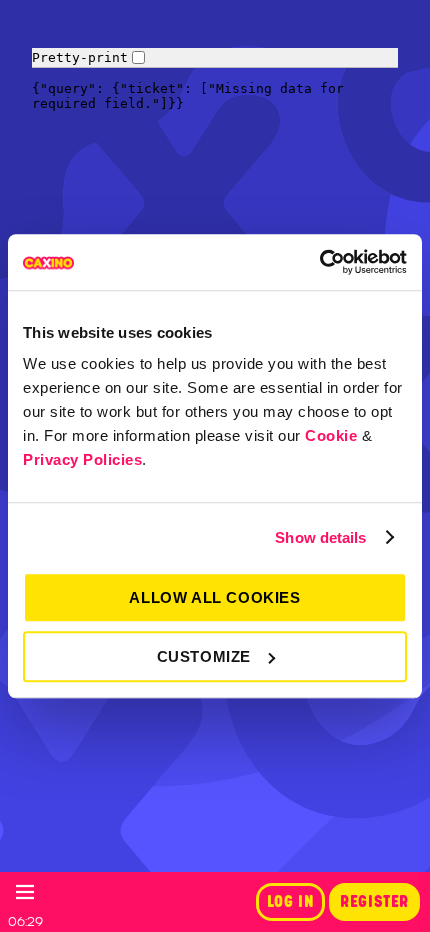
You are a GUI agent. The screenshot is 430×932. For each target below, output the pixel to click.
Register (374, 902)
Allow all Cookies (214, 597)
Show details (320, 537)
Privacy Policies (82, 459)
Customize (204, 656)
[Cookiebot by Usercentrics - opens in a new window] (319, 262)
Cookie (331, 435)
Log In (291, 902)
